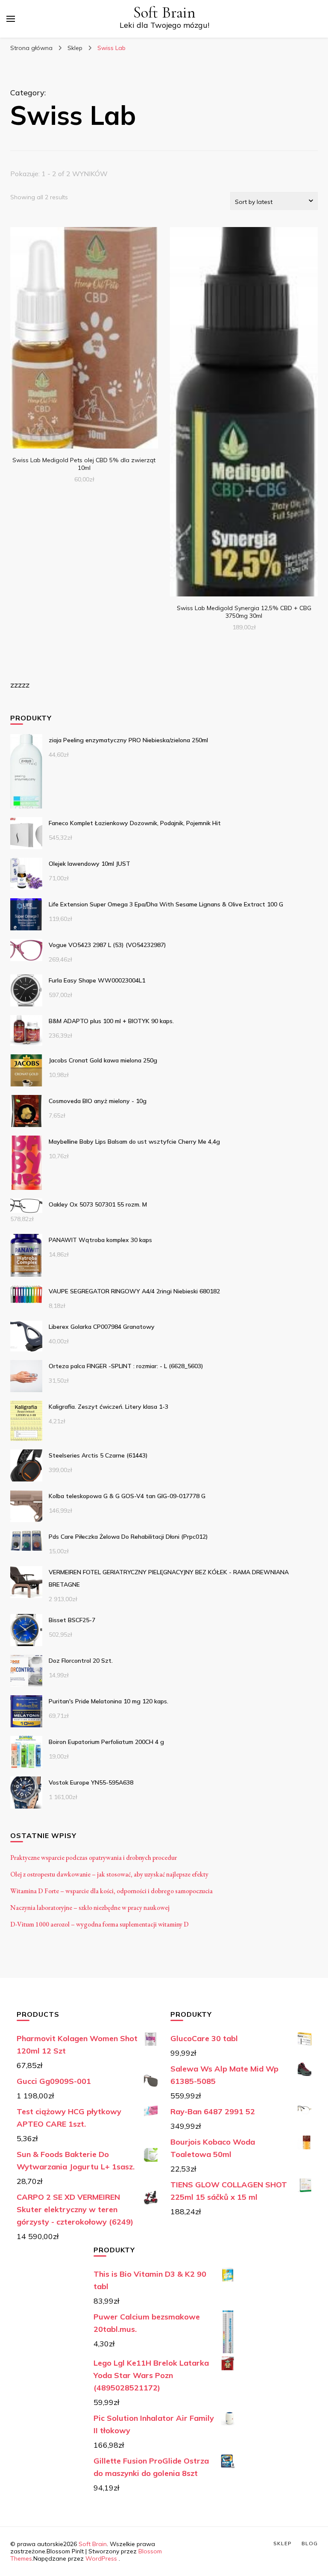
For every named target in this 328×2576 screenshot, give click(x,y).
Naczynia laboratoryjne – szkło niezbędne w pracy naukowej (90, 1908)
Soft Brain (164, 13)
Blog (310, 2543)
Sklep (283, 2543)
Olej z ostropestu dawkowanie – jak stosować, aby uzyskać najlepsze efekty (109, 1874)
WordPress (101, 2558)
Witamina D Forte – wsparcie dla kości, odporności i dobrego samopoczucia (111, 1891)
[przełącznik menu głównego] (11, 19)
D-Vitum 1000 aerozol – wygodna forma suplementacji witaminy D (100, 1924)
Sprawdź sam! (84, 339)
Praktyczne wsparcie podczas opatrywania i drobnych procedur (94, 1857)
